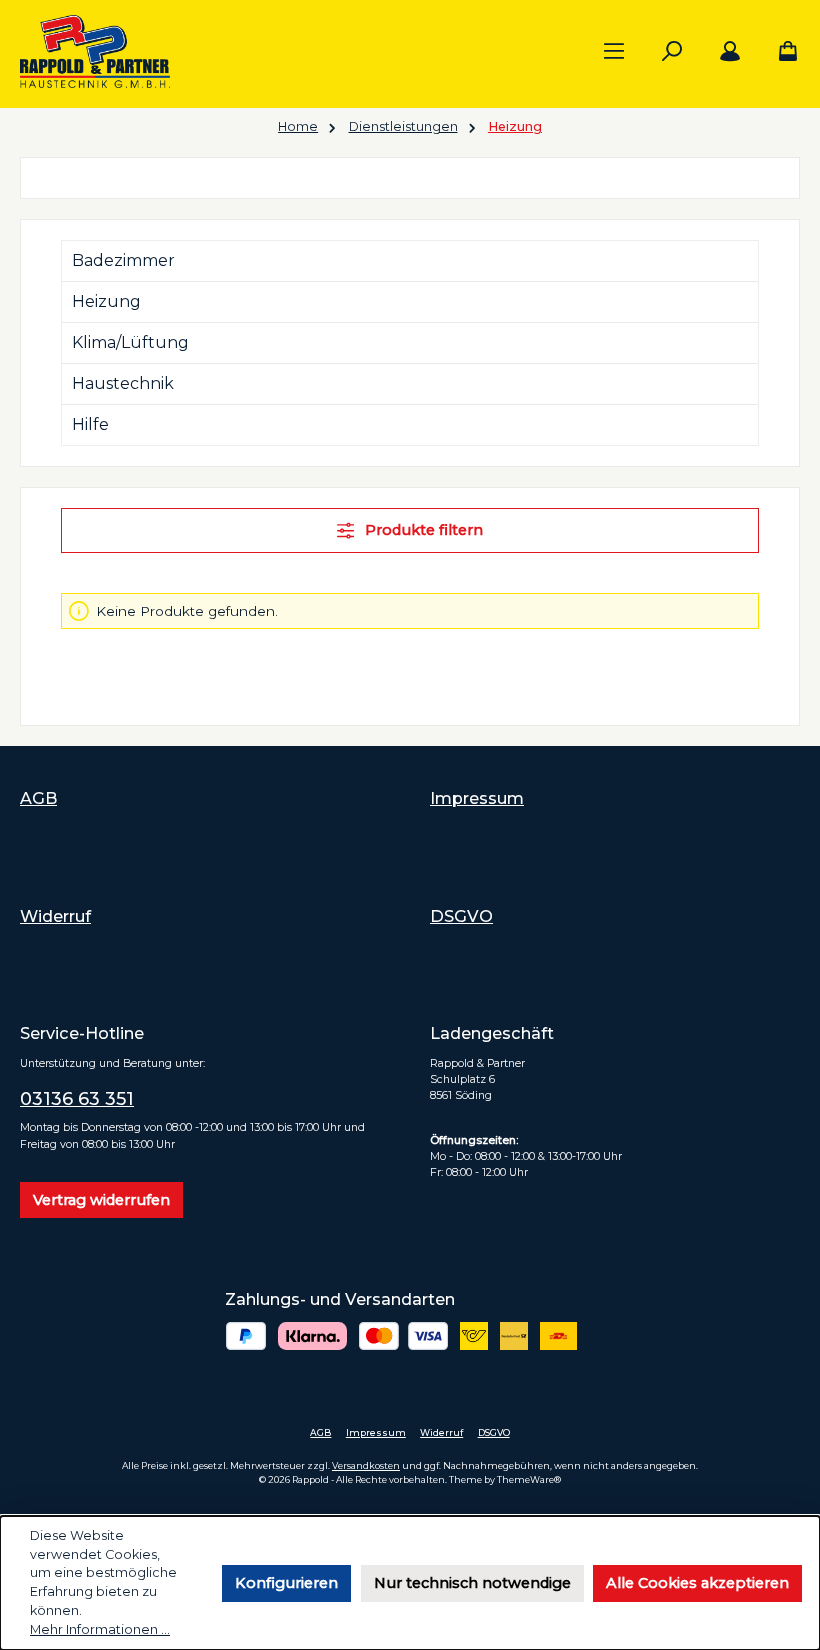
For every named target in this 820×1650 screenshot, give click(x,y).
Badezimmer (123, 260)
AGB (38, 798)
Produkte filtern (422, 530)
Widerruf (55, 916)
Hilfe (90, 424)
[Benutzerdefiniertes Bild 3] (403, 1336)
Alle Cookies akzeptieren (697, 1583)
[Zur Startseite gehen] (95, 51)
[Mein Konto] (730, 52)
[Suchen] (672, 52)
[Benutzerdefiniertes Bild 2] (312, 1336)
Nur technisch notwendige (472, 1583)
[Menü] (614, 52)
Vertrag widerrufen (101, 1200)
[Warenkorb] (782, 52)
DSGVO (461, 916)
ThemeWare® (529, 1479)
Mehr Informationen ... (100, 1629)
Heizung (106, 301)
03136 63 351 (77, 1099)
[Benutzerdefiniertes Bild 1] (246, 1336)
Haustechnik (123, 383)
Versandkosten (366, 1465)
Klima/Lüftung (130, 342)
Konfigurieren (286, 1583)
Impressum (477, 798)
